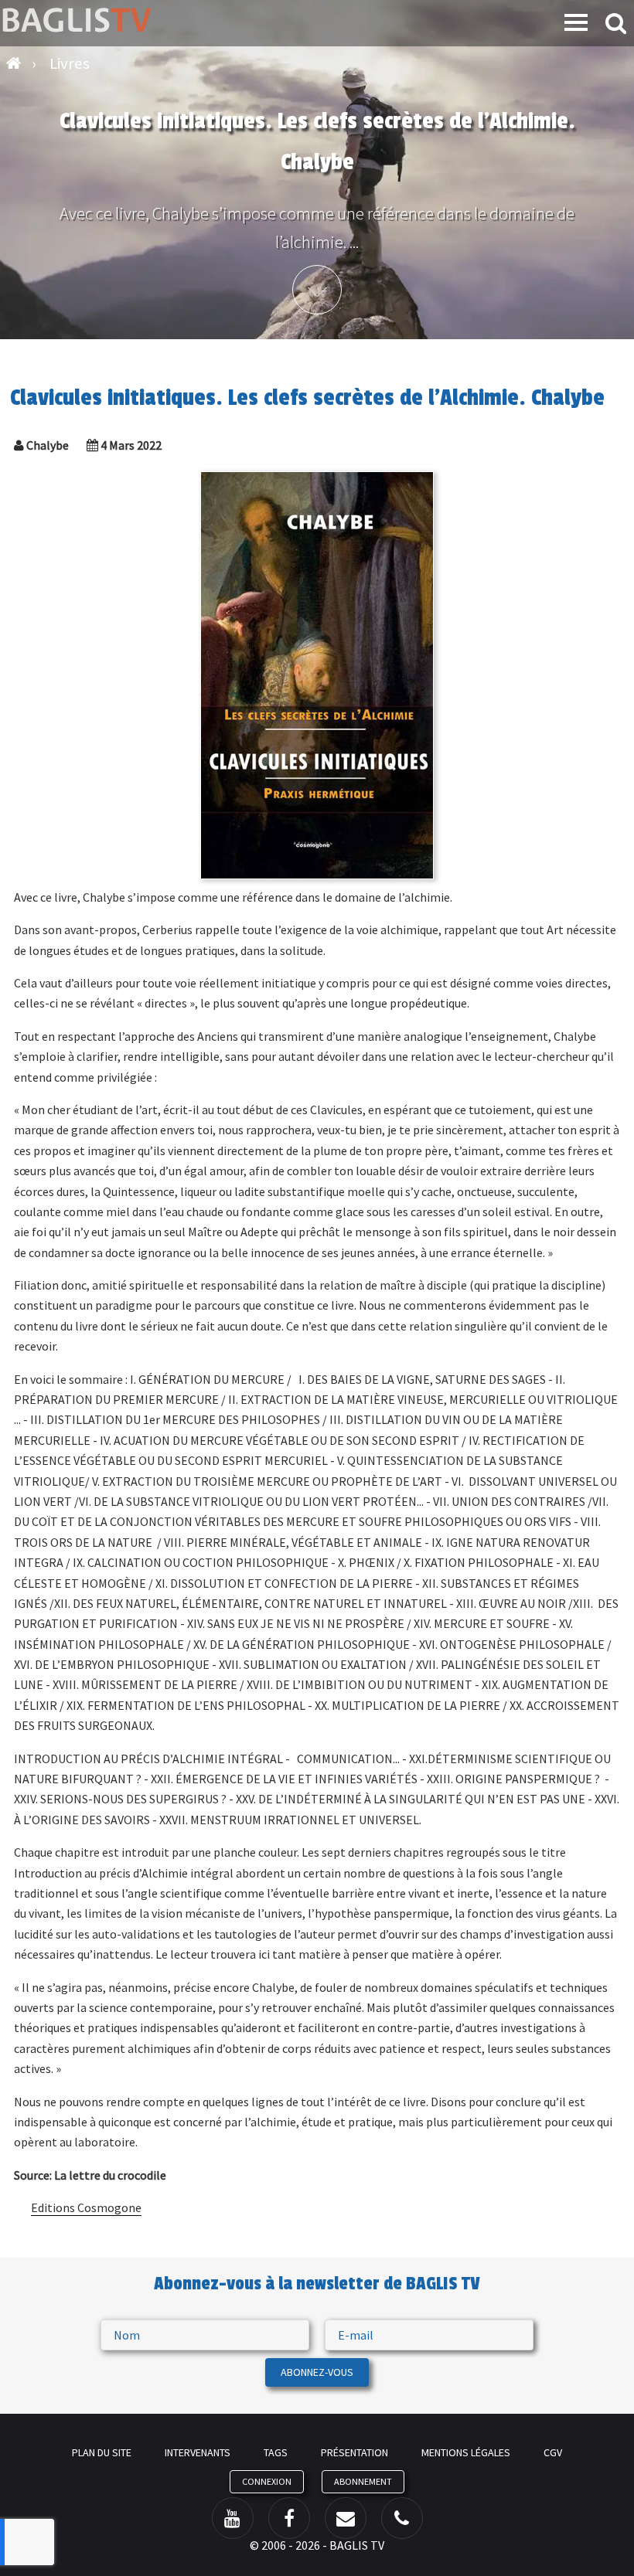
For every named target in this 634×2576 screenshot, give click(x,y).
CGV (553, 2452)
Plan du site (102, 2452)
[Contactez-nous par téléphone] (402, 2518)
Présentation (354, 2452)
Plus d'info (317, 290)
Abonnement (363, 2481)
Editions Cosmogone (86, 2207)
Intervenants (198, 2452)
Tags (276, 2452)
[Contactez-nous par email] (346, 2518)
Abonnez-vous (317, 2372)
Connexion (267, 2481)
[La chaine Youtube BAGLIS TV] (233, 2518)
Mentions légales (466, 2452)
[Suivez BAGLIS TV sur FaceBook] (289, 2518)
